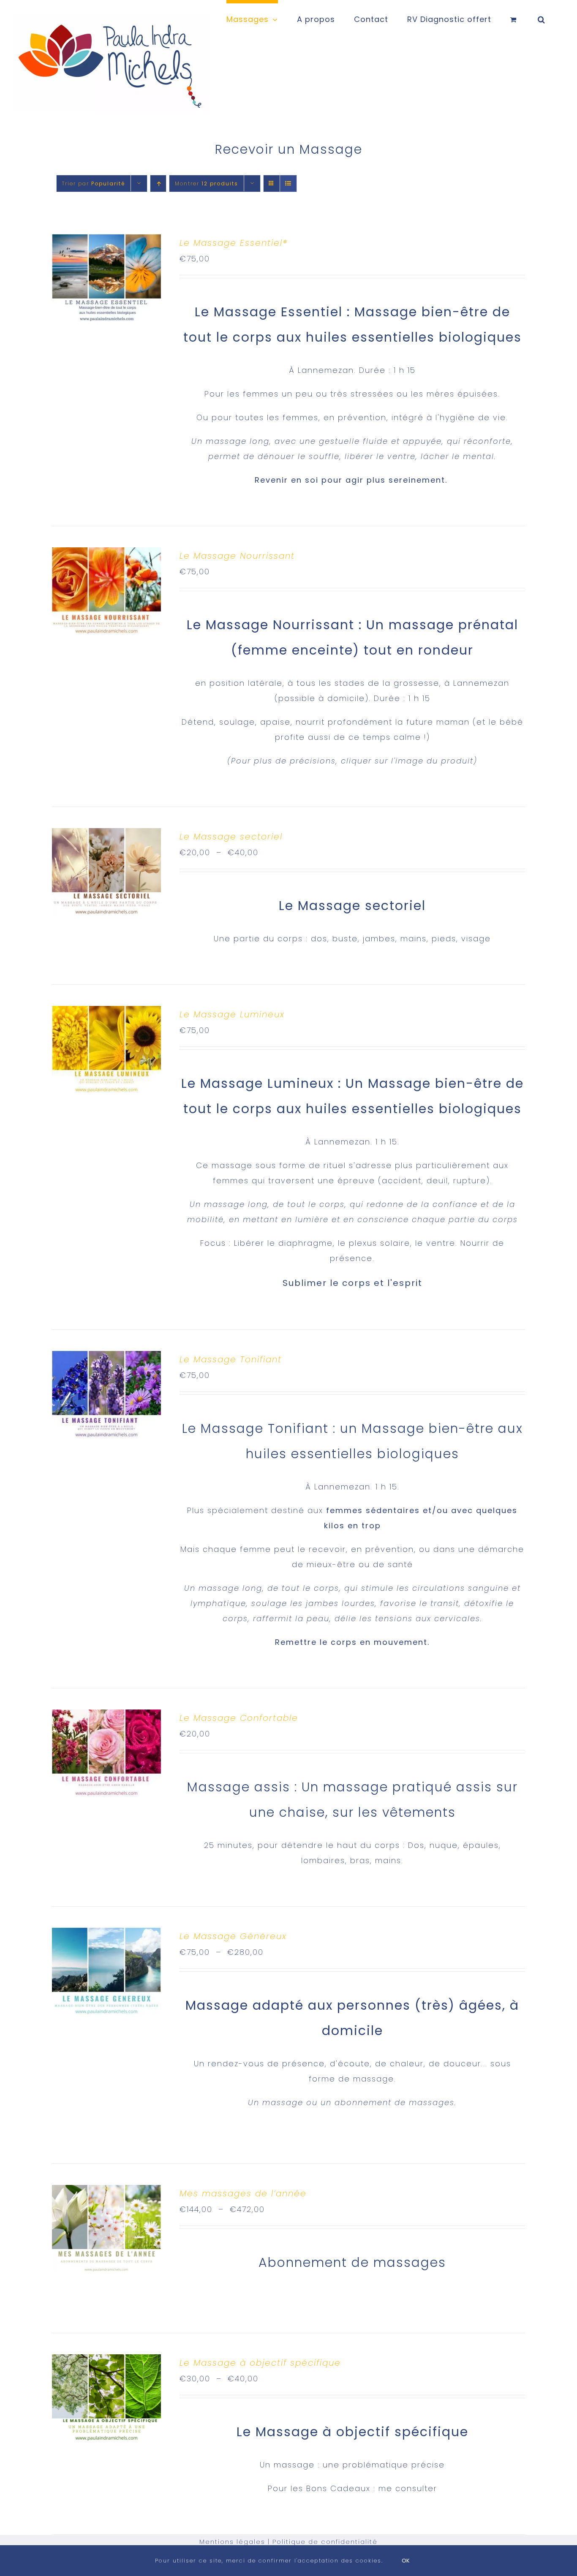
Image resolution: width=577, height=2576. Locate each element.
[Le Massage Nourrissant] (106, 555)
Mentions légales (232, 2542)
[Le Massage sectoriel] (106, 836)
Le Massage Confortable (239, 1718)
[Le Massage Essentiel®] (106, 242)
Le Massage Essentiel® (234, 243)
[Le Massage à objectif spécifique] (106, 2362)
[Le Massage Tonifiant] (106, 1358)
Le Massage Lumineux (232, 1014)
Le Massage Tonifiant (231, 1359)
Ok (406, 2561)
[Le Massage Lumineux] (106, 1013)
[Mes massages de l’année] (106, 2192)
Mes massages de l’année (243, 2193)
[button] (542, 18)
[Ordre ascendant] (158, 183)
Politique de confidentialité (325, 2542)
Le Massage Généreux (233, 1936)
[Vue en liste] (288, 183)
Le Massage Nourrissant (237, 556)
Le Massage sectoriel (231, 837)
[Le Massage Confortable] (106, 1717)
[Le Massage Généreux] (106, 1935)
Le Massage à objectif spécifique (260, 2363)
